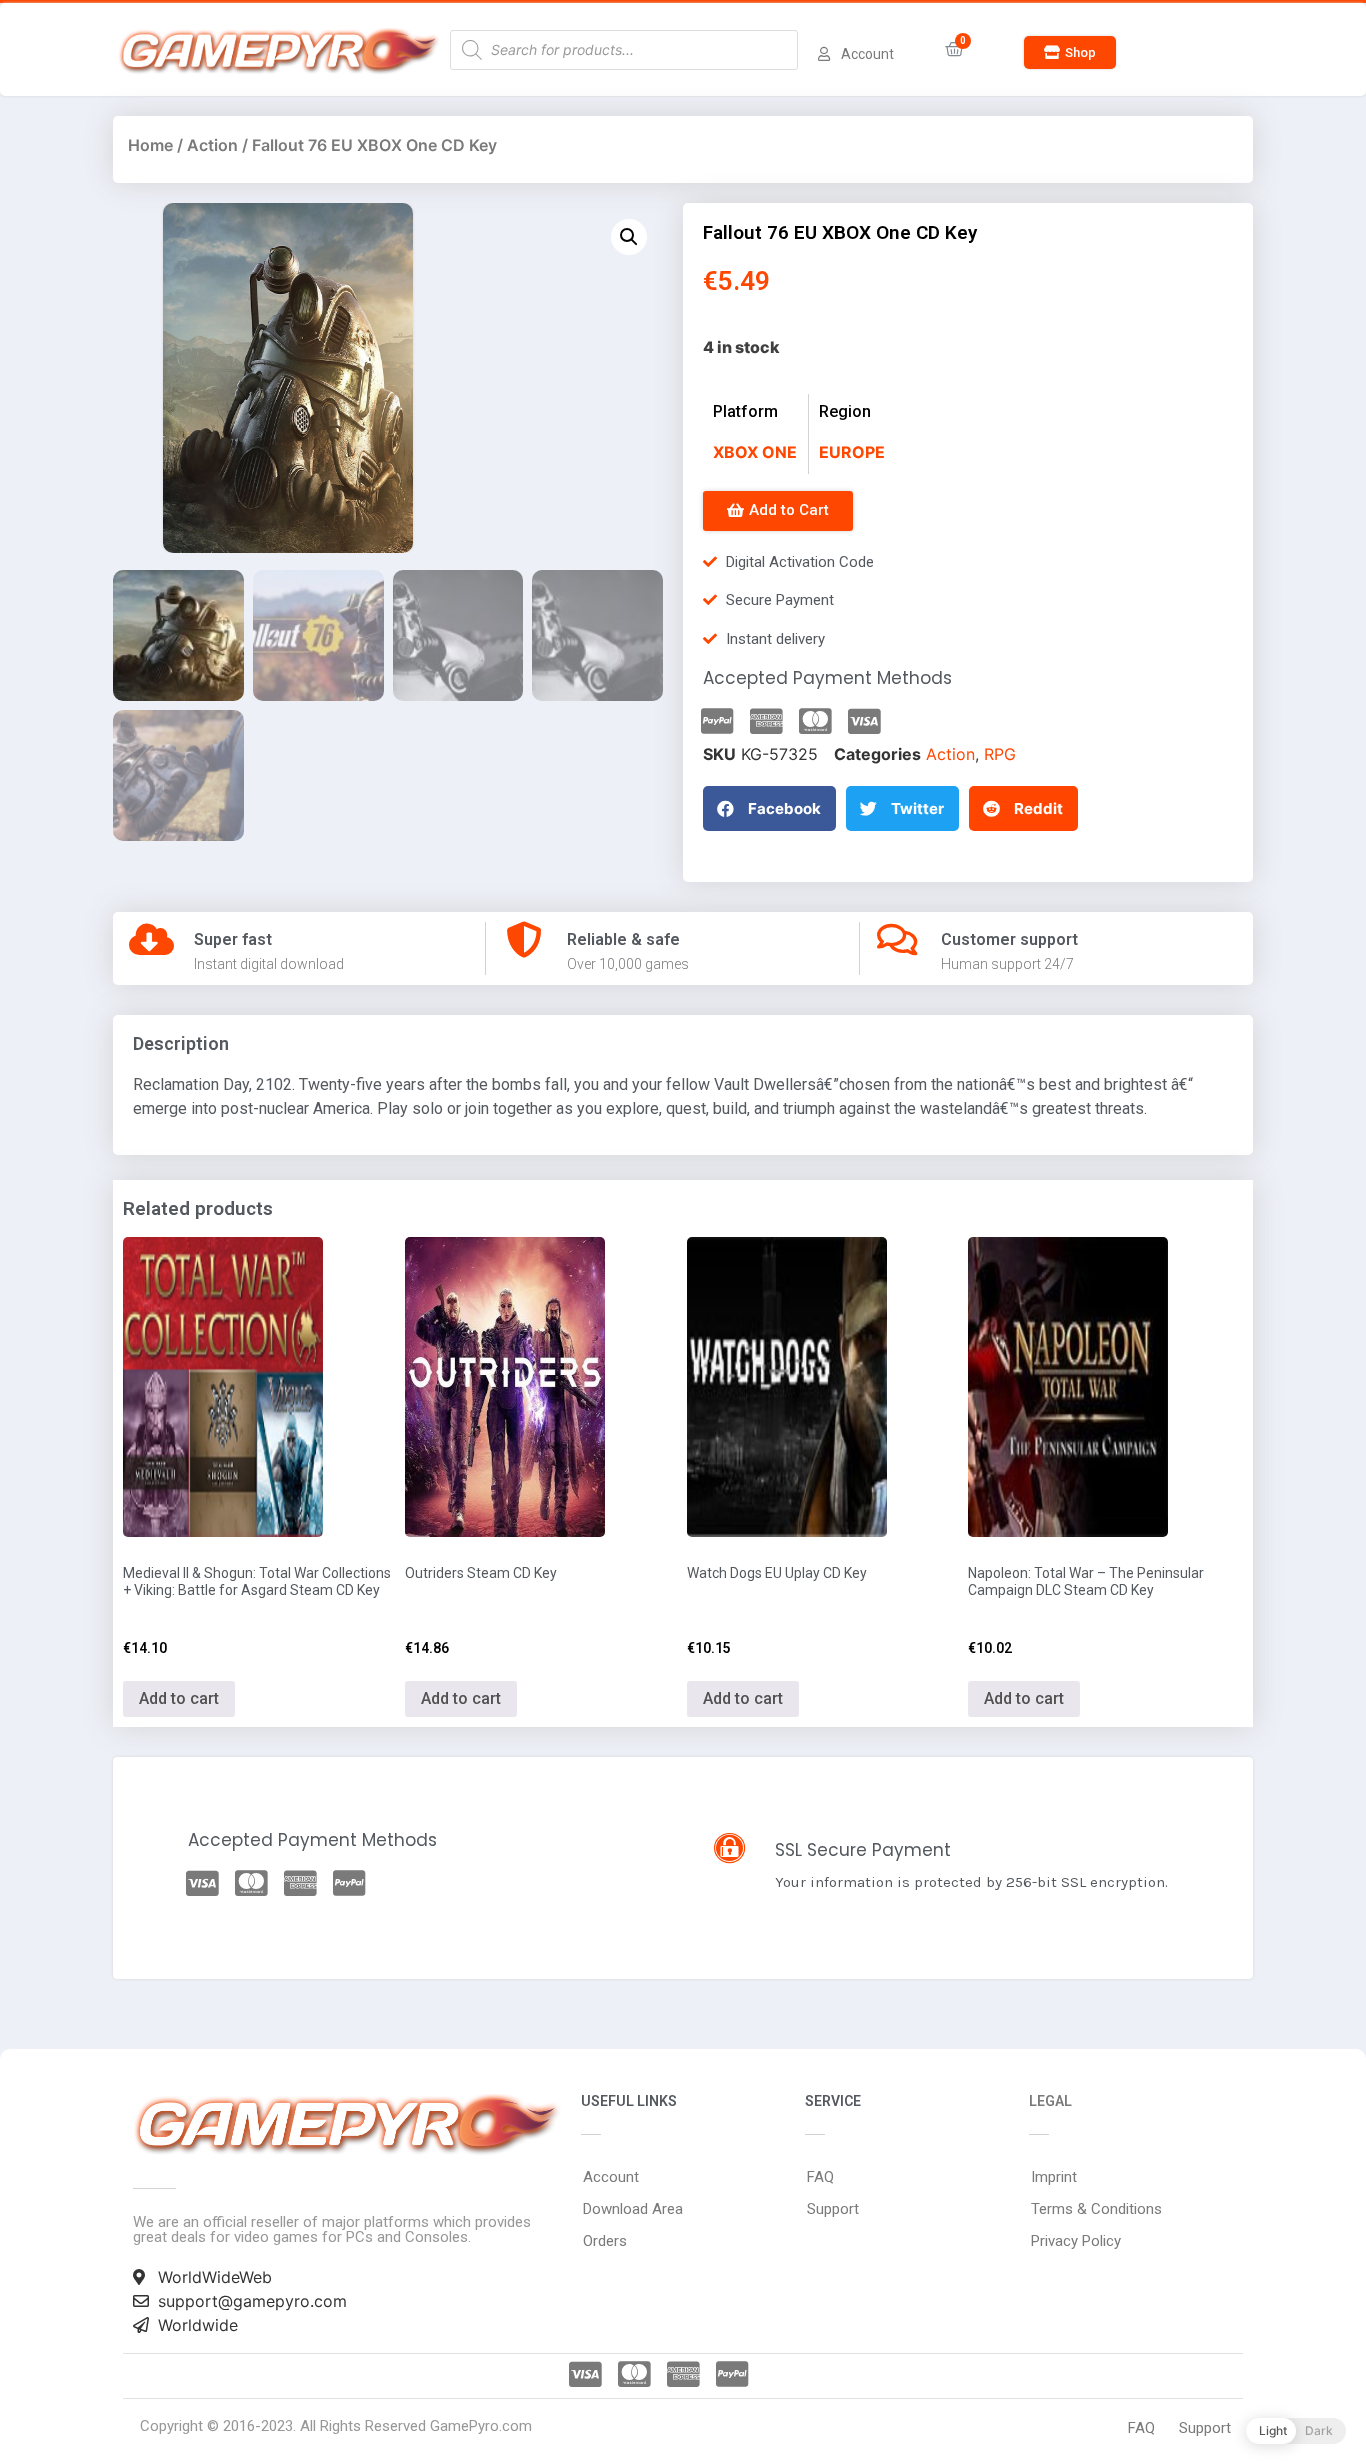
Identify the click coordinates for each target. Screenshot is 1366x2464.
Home (150, 145)
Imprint (1054, 2177)
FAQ (820, 2177)
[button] (1070, 52)
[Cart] (954, 49)
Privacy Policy (1076, 2241)
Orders (605, 2241)
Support (833, 2209)
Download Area (633, 2209)
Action (212, 145)
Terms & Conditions (1096, 2209)
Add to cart (179, 1698)
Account (611, 2177)
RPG (1000, 754)
